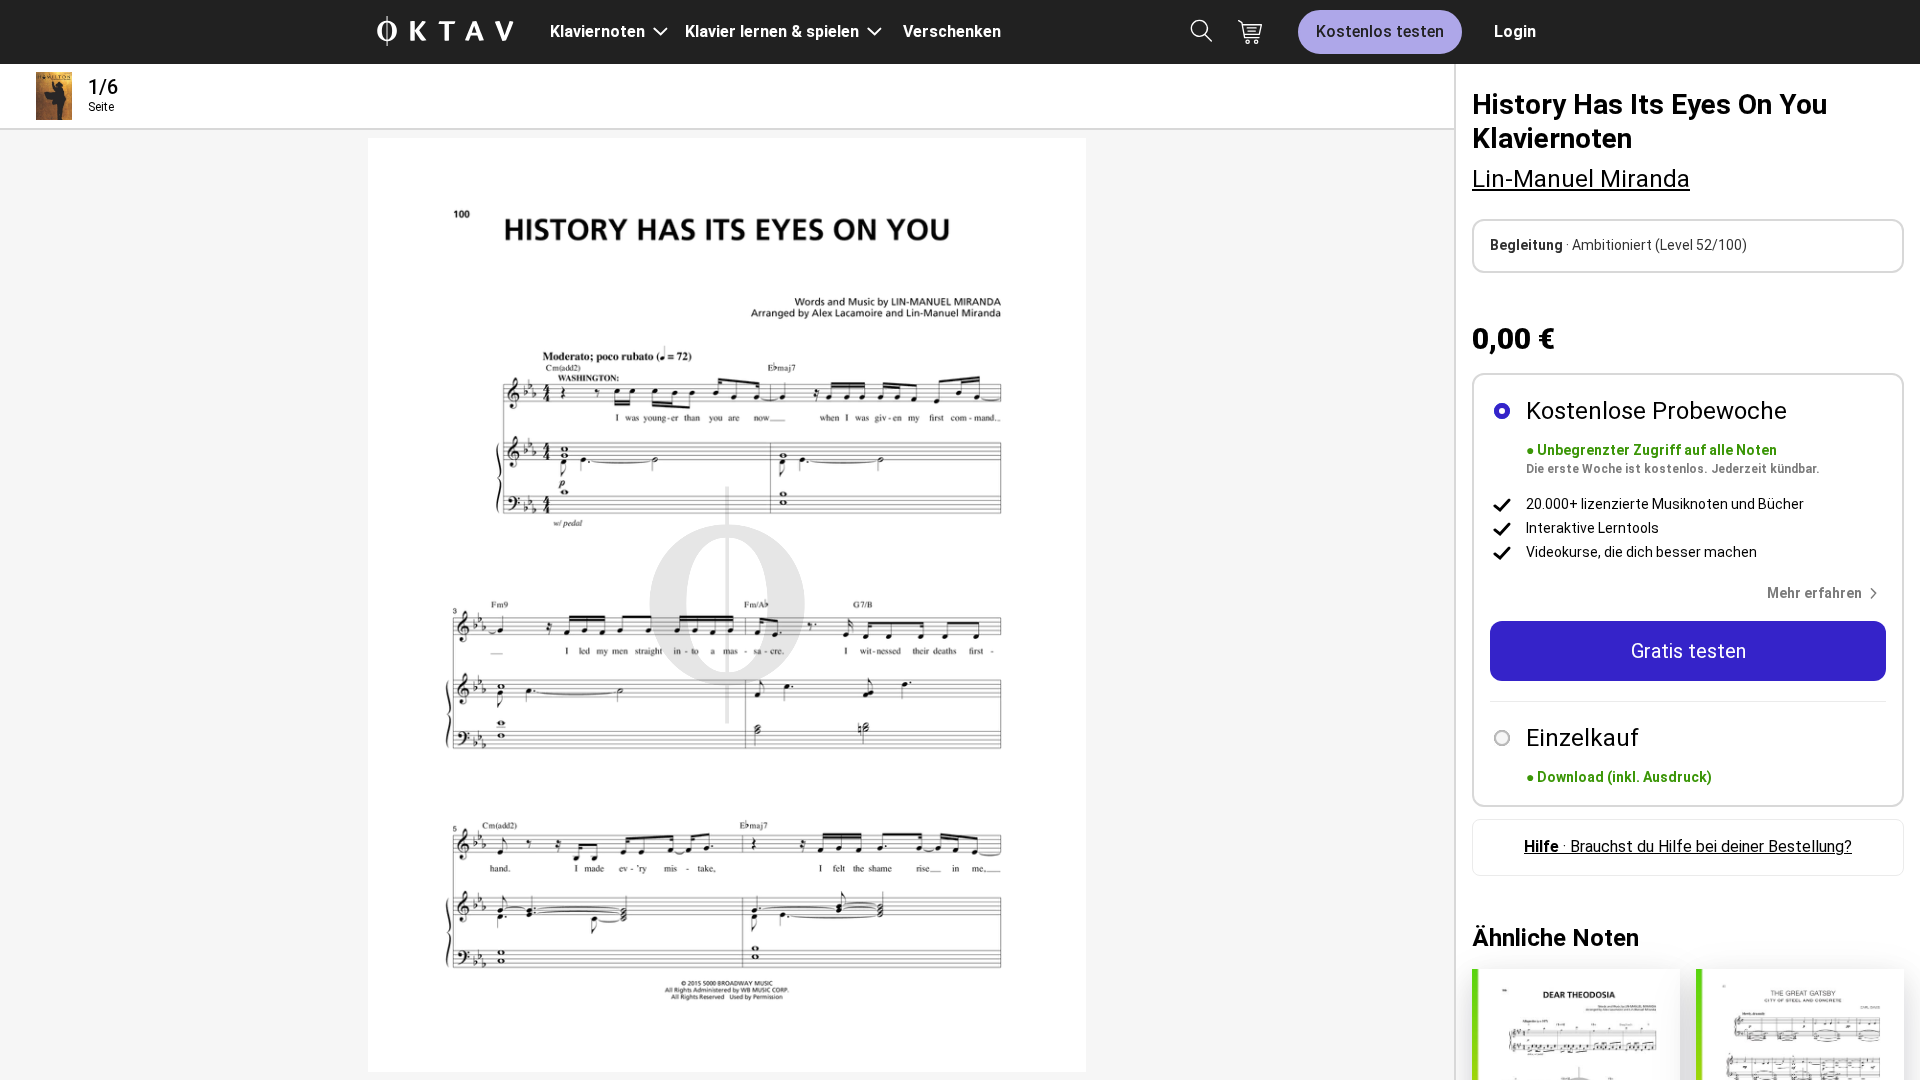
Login (1515, 31)
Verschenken (952, 31)
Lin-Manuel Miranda (1581, 179)
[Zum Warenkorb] (1250, 32)
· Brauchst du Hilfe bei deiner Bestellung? (1688, 846)
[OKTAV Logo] (445, 32)
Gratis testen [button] (1688, 651)
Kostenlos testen (1380, 31)
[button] (1826, 593)
